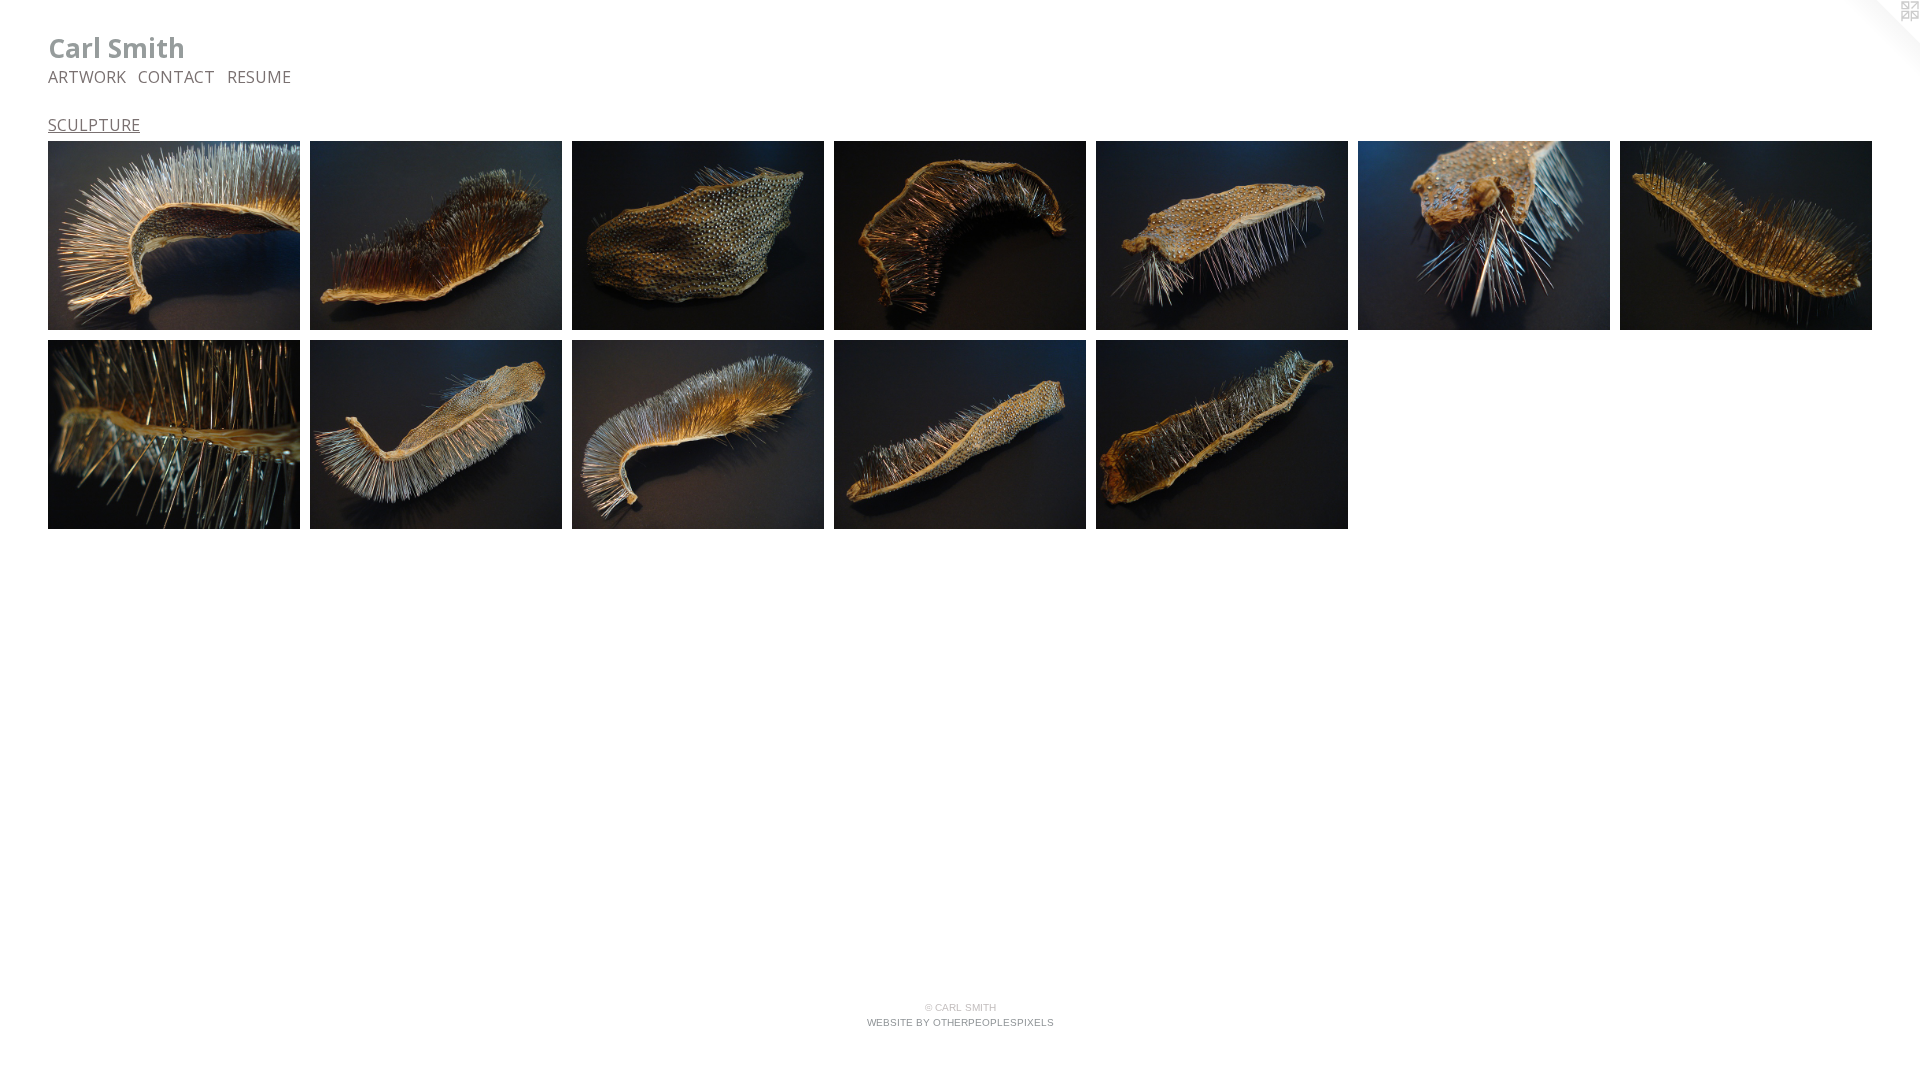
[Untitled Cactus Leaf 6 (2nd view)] (1222, 434)
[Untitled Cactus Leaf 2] (698, 235)
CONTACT (176, 77)
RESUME (259, 77)
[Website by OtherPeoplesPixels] (1880, 40)
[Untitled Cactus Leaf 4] (1746, 235)
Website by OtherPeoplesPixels (960, 1022)
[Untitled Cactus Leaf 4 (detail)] (174, 434)
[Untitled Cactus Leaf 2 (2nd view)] (960, 235)
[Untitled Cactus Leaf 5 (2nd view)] (698, 434)
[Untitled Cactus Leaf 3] (1222, 235)
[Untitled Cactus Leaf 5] (436, 434)
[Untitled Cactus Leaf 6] (960, 434)
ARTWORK (87, 77)
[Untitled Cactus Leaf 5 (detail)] (174, 235)
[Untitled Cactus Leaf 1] (436, 235)
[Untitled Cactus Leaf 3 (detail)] (1484, 235)
